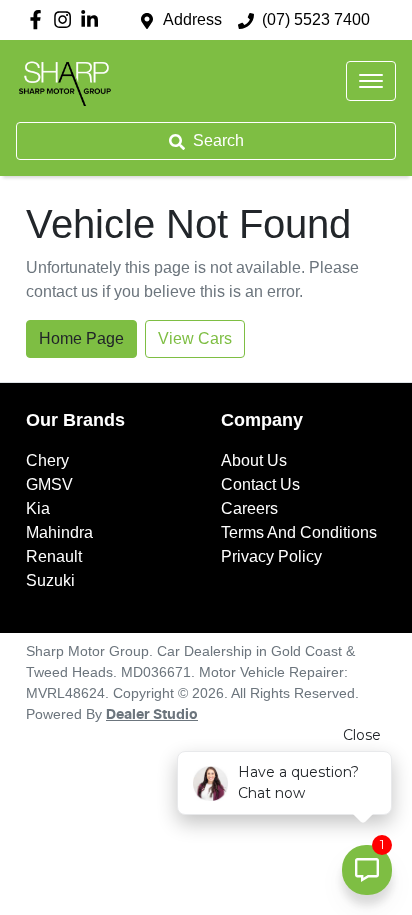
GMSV (49, 484)
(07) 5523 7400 (316, 19)
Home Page (81, 338)
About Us (254, 460)
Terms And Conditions (299, 532)
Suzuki (50, 580)
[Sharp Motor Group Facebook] (39, 19)
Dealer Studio (152, 715)
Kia (38, 508)
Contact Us (260, 484)
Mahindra (59, 532)
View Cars (195, 338)
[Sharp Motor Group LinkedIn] (93, 19)
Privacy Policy (271, 556)
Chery (47, 460)
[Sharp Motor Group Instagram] (66, 19)
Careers (249, 508)
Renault (54, 556)
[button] (371, 81)
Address (192, 19)
